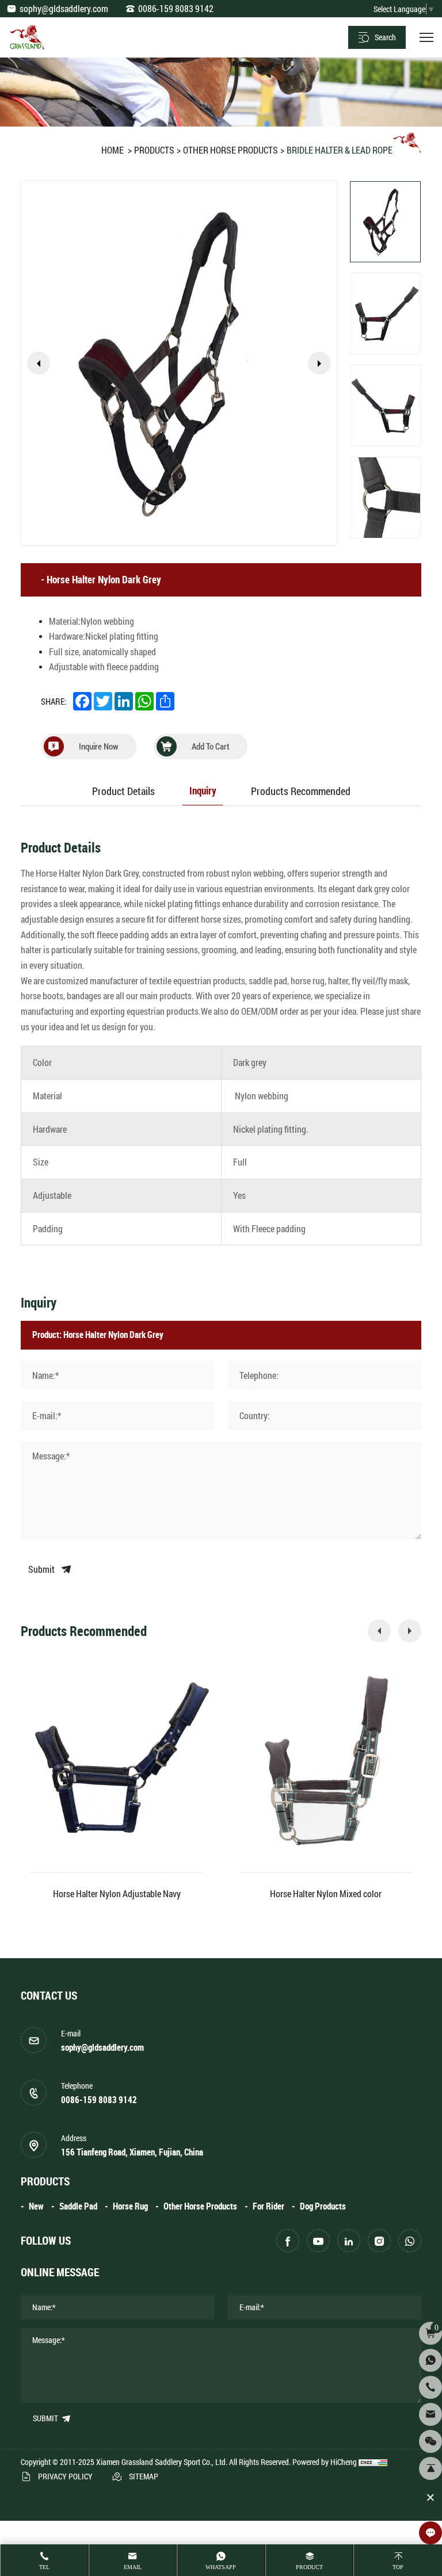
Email (133, 2567)
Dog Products (323, 2206)
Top (398, 2567)
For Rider (268, 2206)
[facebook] (288, 2241)
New (36, 2206)
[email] (430, 2414)
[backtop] (430, 2468)
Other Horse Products (230, 150)
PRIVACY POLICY (65, 2476)
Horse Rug (130, 2206)
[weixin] (430, 2441)
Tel (44, 2567)
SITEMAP (144, 2476)
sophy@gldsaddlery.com (64, 8)
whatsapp (221, 2567)
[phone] (430, 2387)
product (309, 2567)
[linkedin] (349, 2241)
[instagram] (379, 2241)
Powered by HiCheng (325, 2462)
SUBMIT (46, 2418)
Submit (42, 1569)
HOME (113, 150)
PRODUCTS (154, 150)
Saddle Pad (78, 2206)
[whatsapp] (410, 2241)
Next (319, 363)
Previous (39, 363)
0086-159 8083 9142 (176, 8)
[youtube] (318, 2241)
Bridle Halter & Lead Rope (340, 150)
